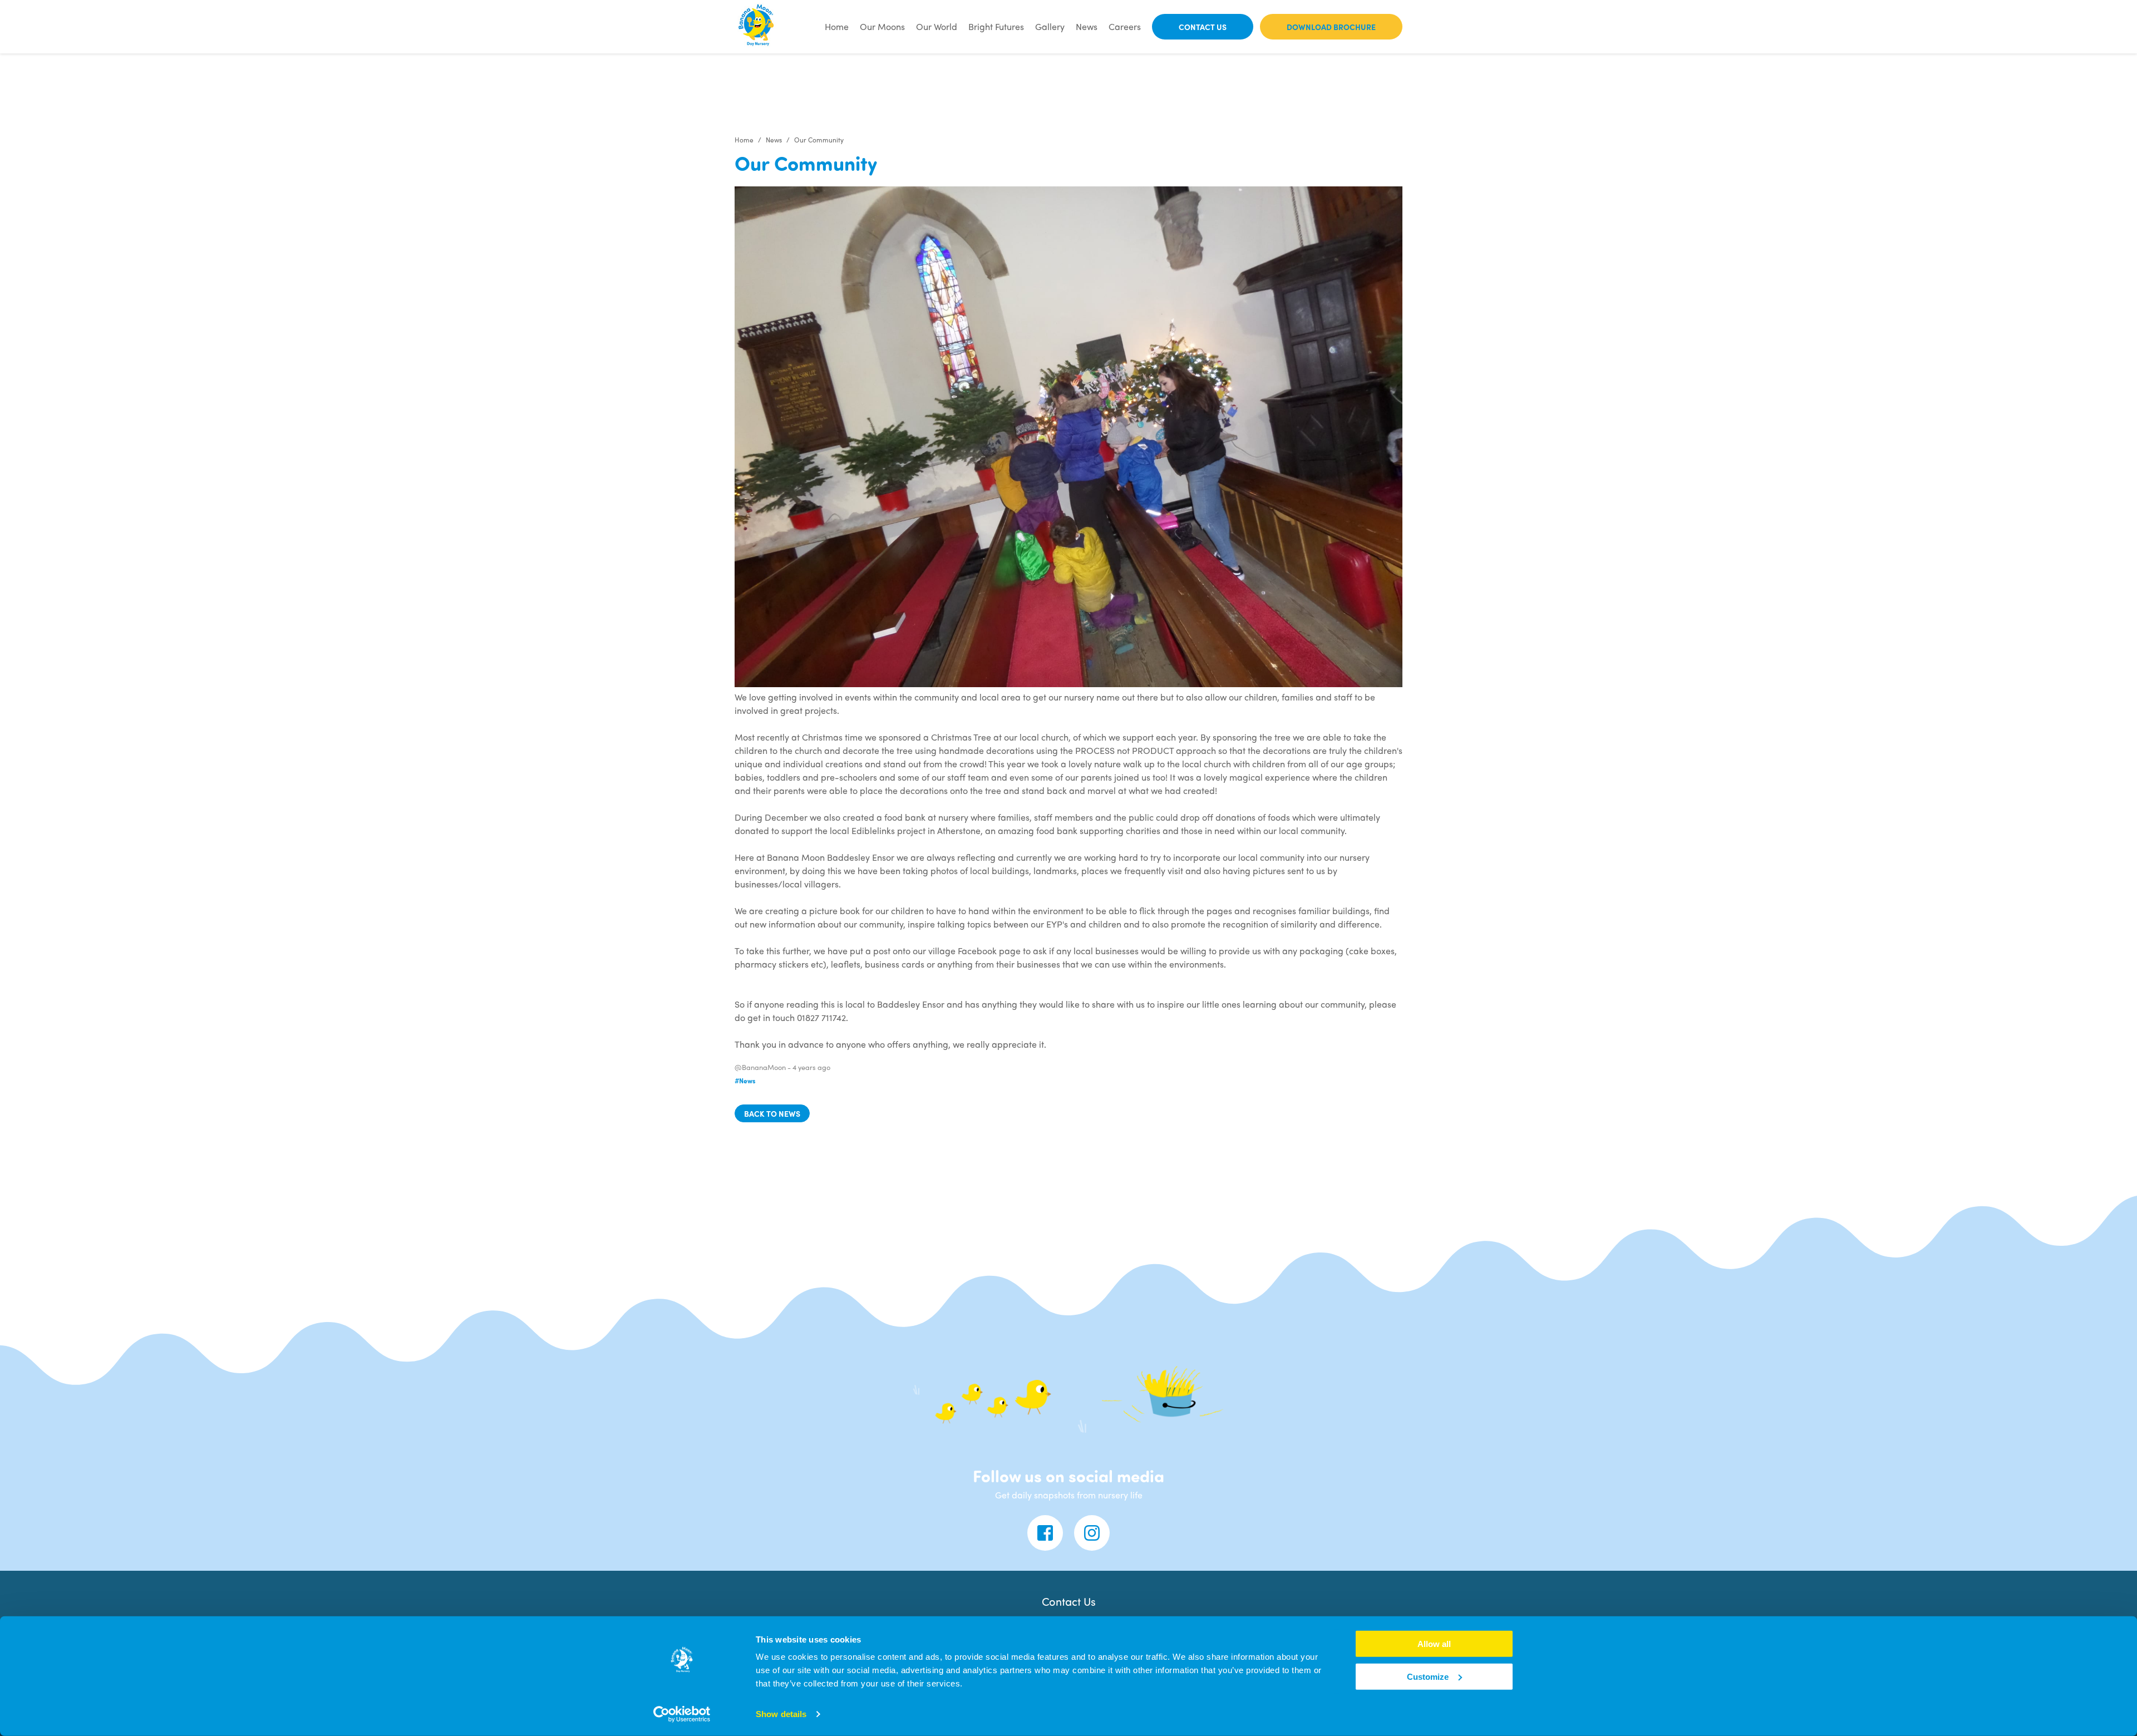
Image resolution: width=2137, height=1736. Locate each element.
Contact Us (1203, 27)
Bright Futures (996, 26)
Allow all (1434, 1644)
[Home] (757, 27)
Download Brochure (1331, 27)
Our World (937, 26)
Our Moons (882, 26)
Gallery (1050, 26)
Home (837, 26)
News (1087, 26)
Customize (1428, 1677)
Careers (1125, 26)
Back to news (772, 1113)
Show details (781, 1714)
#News (745, 1081)
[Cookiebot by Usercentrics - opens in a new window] (682, 1714)
